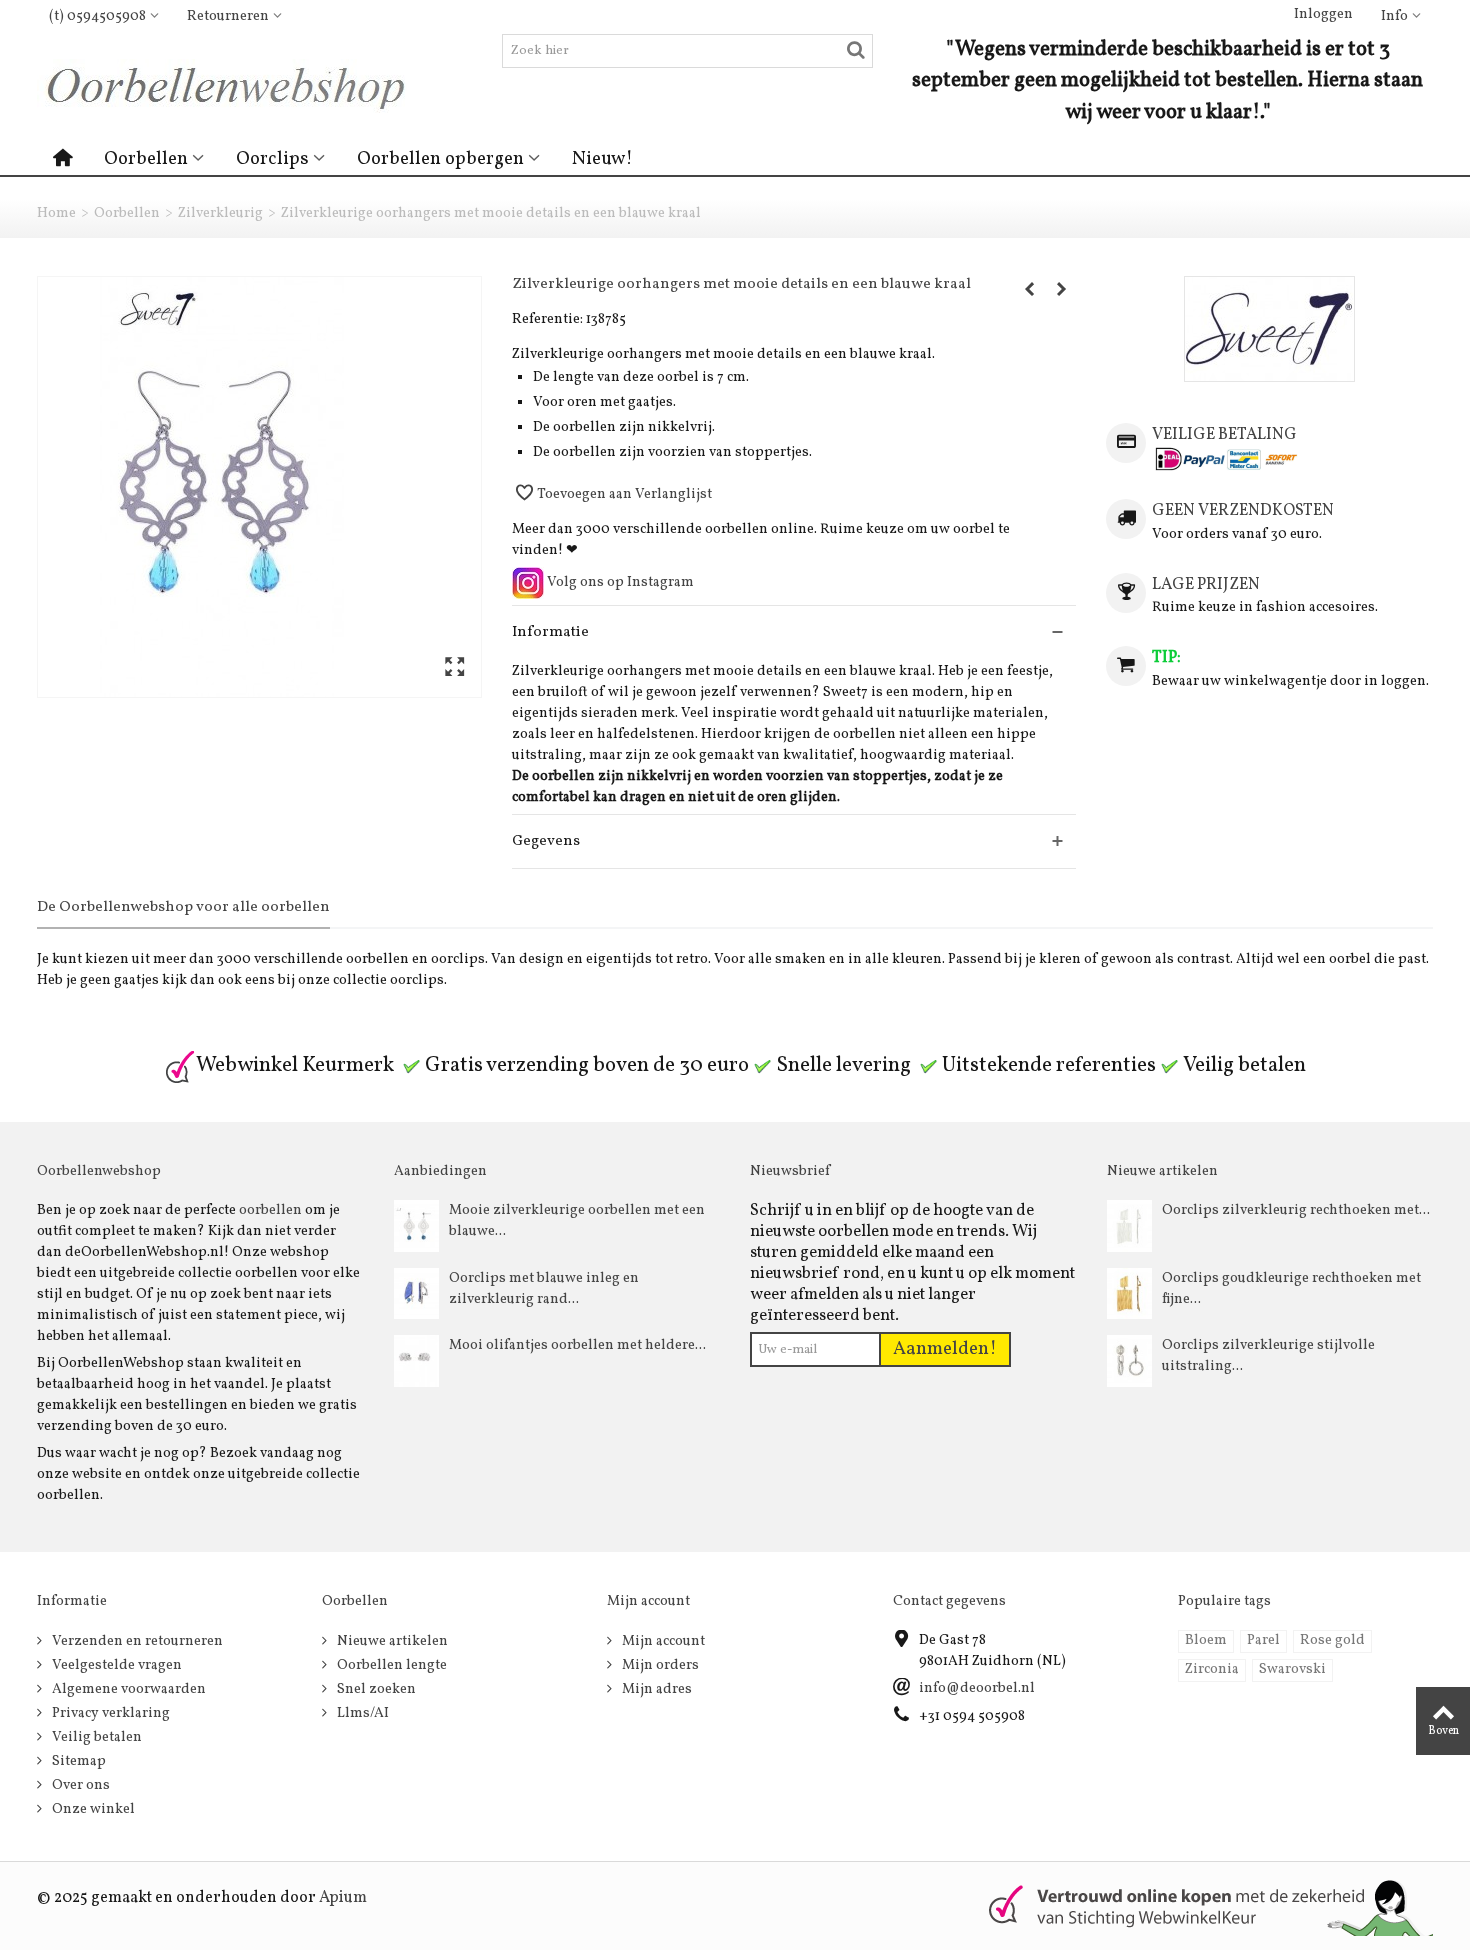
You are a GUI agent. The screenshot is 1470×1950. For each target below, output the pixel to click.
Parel (1263, 1640)
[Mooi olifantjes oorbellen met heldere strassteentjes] (416, 1360)
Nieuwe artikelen (391, 1641)
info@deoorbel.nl (977, 1688)
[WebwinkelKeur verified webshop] (1199, 1905)
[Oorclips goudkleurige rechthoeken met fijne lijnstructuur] (1129, 1293)
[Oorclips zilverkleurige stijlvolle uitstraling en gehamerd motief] (1129, 1360)
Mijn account (662, 1641)
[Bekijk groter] (454, 668)
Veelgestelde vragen (115, 1665)
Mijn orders (659, 1665)
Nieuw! (602, 159)
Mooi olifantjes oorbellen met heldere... (577, 1345)
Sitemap (77, 1761)
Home (56, 213)
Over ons (79, 1785)
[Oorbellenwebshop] (234, 85)
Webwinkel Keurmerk (295, 1065)
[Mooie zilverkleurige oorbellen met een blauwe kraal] (416, 1225)
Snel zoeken (375, 1689)
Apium (343, 1898)
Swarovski (1292, 1669)
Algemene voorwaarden (127, 1689)
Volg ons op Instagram (619, 582)
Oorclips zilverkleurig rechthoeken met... (1296, 1210)
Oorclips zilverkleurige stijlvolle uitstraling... (1268, 1356)
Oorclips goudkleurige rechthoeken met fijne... (1291, 1289)
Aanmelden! (945, 1349)
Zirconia (1212, 1669)
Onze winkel (92, 1809)
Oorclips (272, 159)
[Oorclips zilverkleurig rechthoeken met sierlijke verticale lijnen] (1129, 1225)
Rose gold (1332, 1640)
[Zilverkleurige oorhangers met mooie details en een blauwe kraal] (259, 487)
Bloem (1206, 1640)
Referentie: (547, 319)
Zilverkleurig (220, 213)
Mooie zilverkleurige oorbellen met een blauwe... (577, 1221)
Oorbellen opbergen (440, 159)
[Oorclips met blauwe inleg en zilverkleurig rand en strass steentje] (416, 1293)
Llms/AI (361, 1713)
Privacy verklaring (109, 1713)
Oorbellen (146, 159)
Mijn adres (655, 1689)
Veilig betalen (95, 1737)
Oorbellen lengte (390, 1665)
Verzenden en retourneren (136, 1641)
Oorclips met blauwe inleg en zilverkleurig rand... (544, 1289)
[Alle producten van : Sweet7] (1269, 329)
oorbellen (270, 1210)
